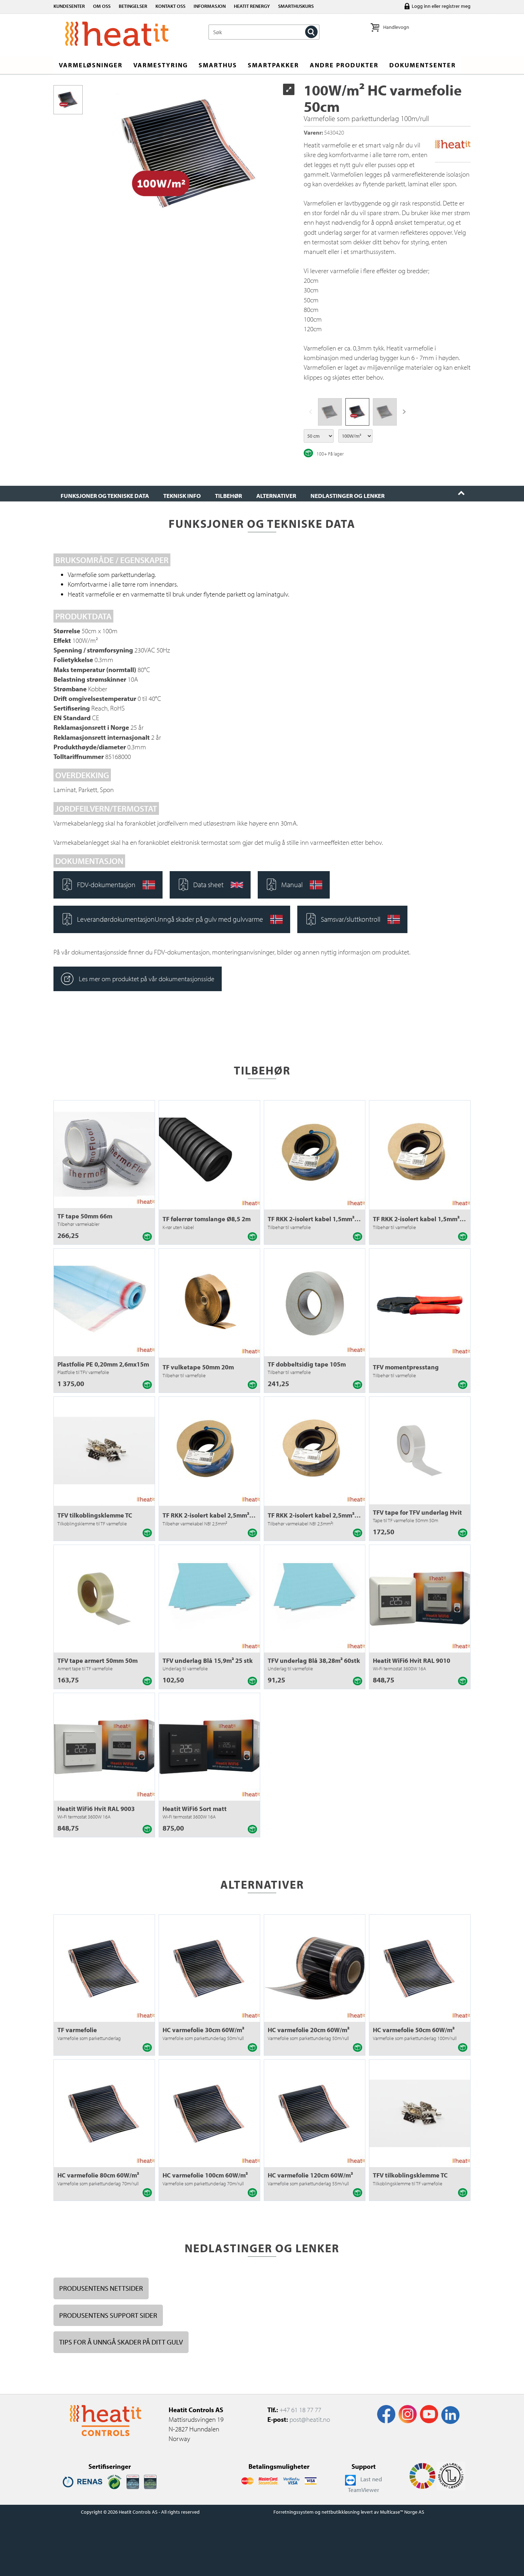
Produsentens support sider (108, 2315)
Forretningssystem (294, 2512)
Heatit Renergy (252, 6)
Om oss (102, 6)
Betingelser (133, 6)
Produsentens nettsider (101, 2288)
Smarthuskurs (296, 6)
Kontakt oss (170, 6)
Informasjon (210, 6)
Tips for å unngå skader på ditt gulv (121, 2342)
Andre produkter (344, 65)
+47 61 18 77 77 (300, 2410)
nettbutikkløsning (341, 2512)
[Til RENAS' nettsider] (83, 2481)
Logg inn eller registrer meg (441, 6)
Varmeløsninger (91, 65)
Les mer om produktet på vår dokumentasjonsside (147, 979)
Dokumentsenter (423, 65)
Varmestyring (161, 65)
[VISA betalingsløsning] (292, 2480)
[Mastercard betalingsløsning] (247, 2480)
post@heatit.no (310, 2419)
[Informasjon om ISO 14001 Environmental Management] (150, 2481)
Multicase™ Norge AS (402, 2512)
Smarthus (218, 65)
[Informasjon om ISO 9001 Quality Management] (133, 2481)
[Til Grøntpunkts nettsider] (114, 2481)
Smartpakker (273, 65)
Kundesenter (69, 6)
